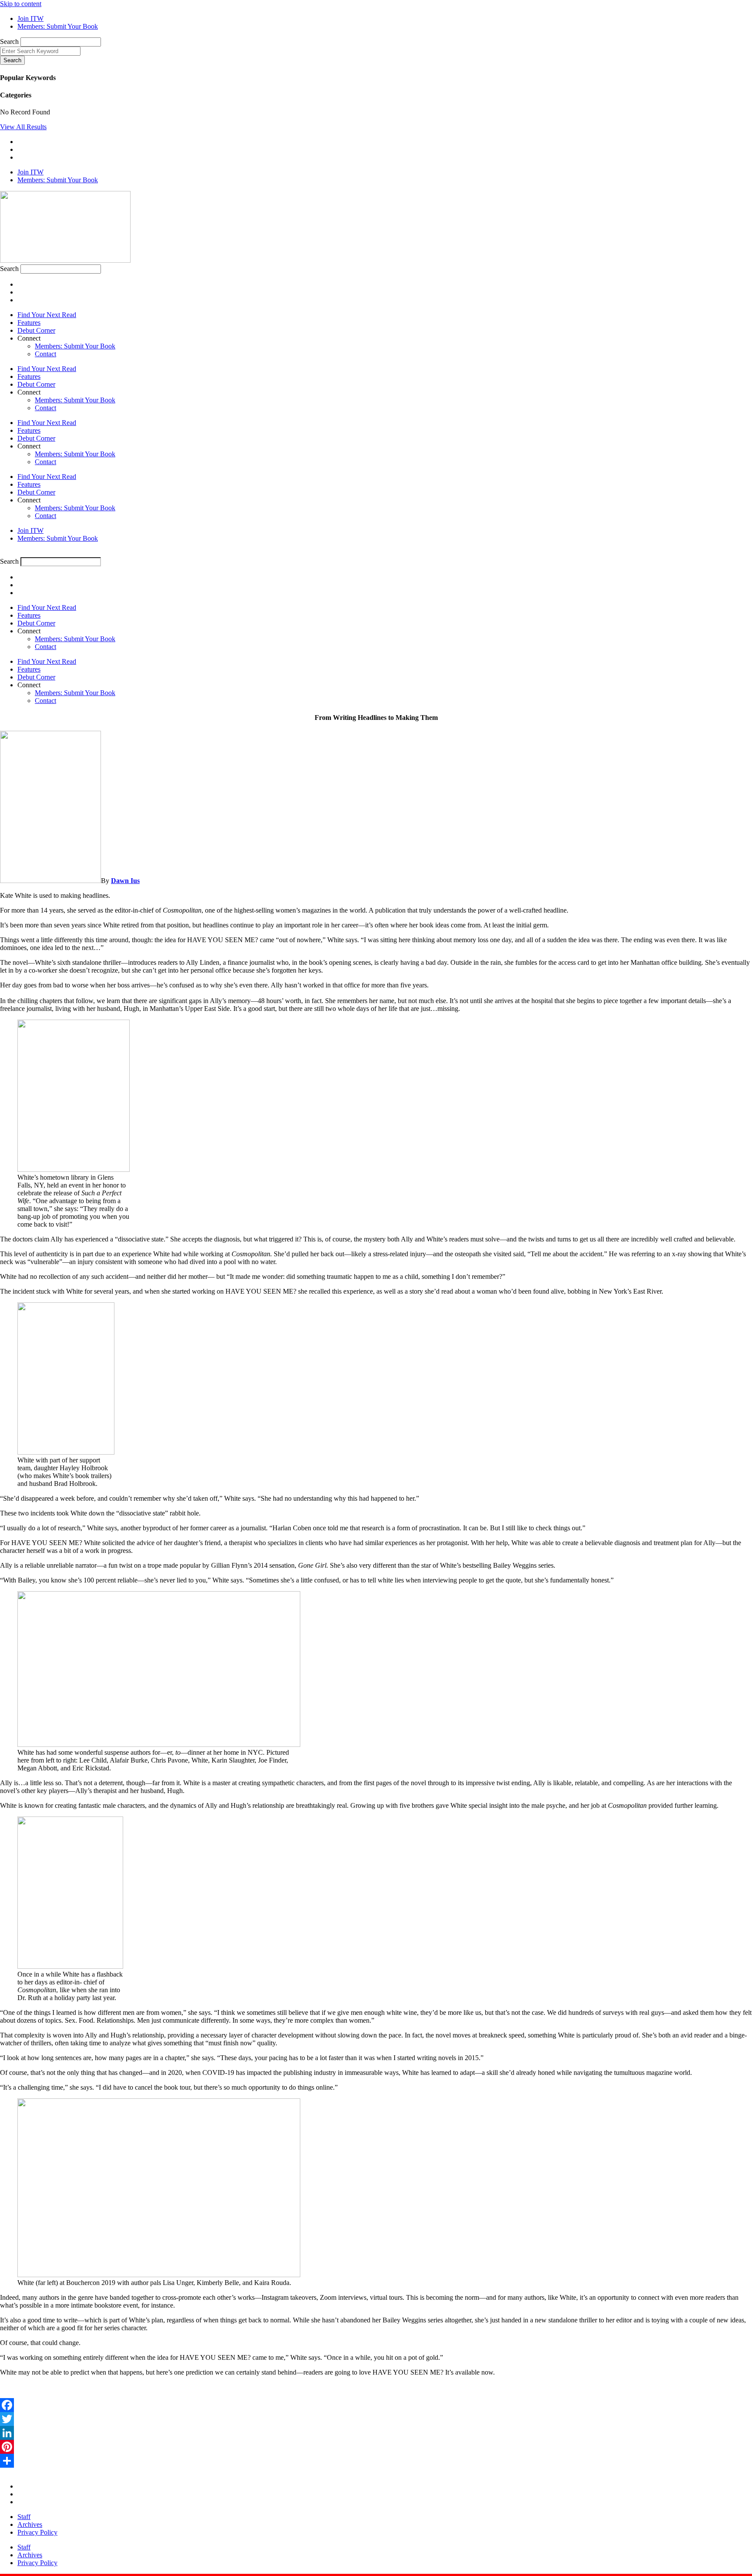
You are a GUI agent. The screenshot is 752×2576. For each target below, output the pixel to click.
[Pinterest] (376, 2447)
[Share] (376, 2461)
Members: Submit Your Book (75, 346)
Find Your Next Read (47, 315)
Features (29, 323)
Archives (30, 2524)
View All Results (23, 127)
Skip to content (21, 4)
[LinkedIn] (376, 2433)
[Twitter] (376, 2419)
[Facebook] (376, 2405)
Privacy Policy (37, 2532)
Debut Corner (36, 330)
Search (9, 42)
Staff (24, 2517)
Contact (45, 354)
